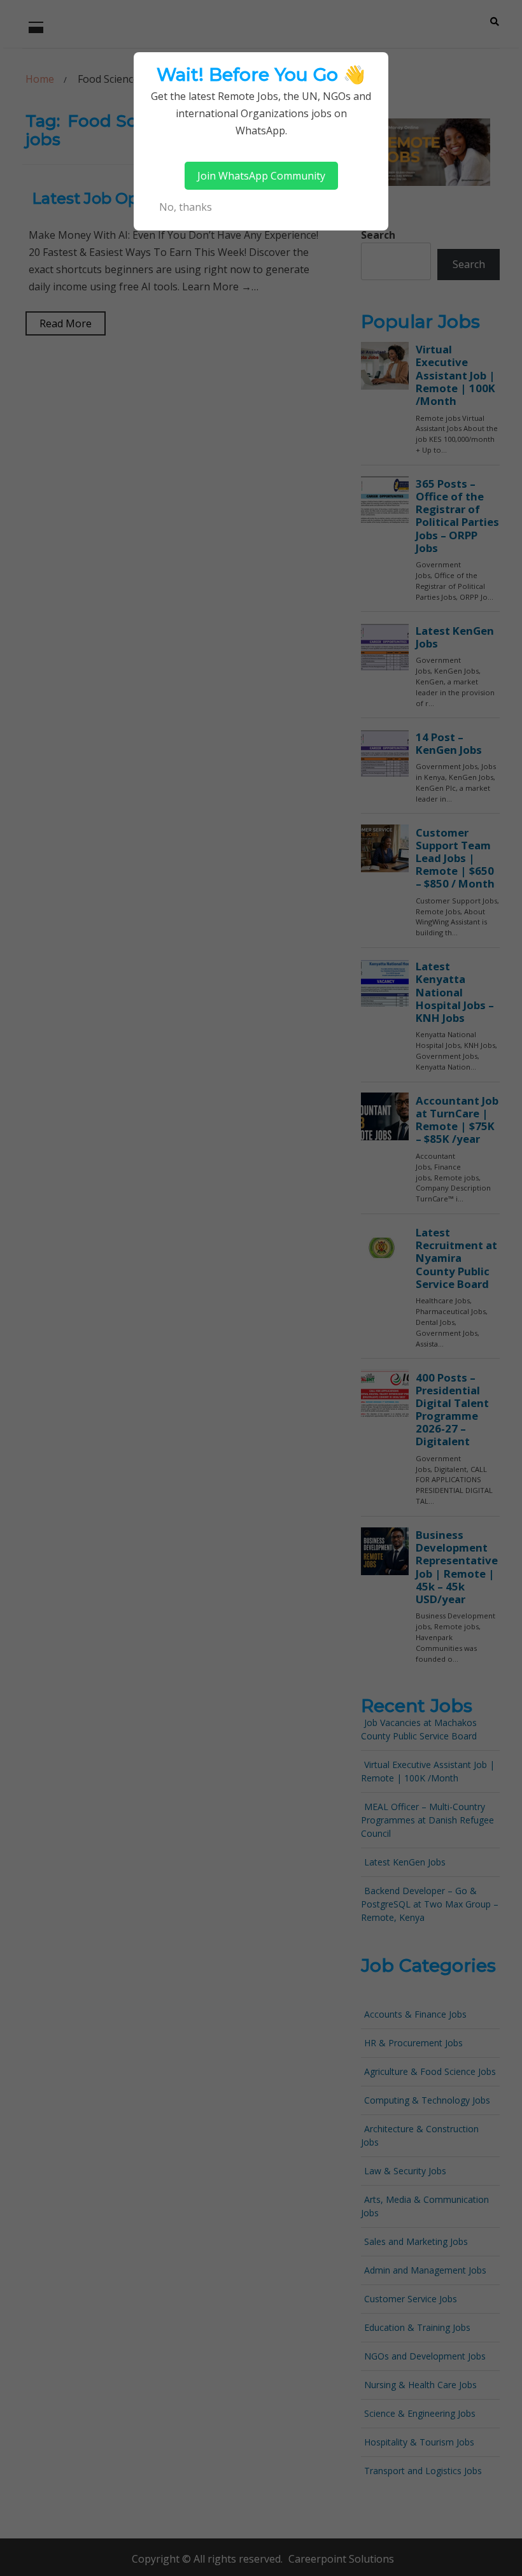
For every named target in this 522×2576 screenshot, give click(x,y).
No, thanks (186, 207)
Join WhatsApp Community (261, 176)
